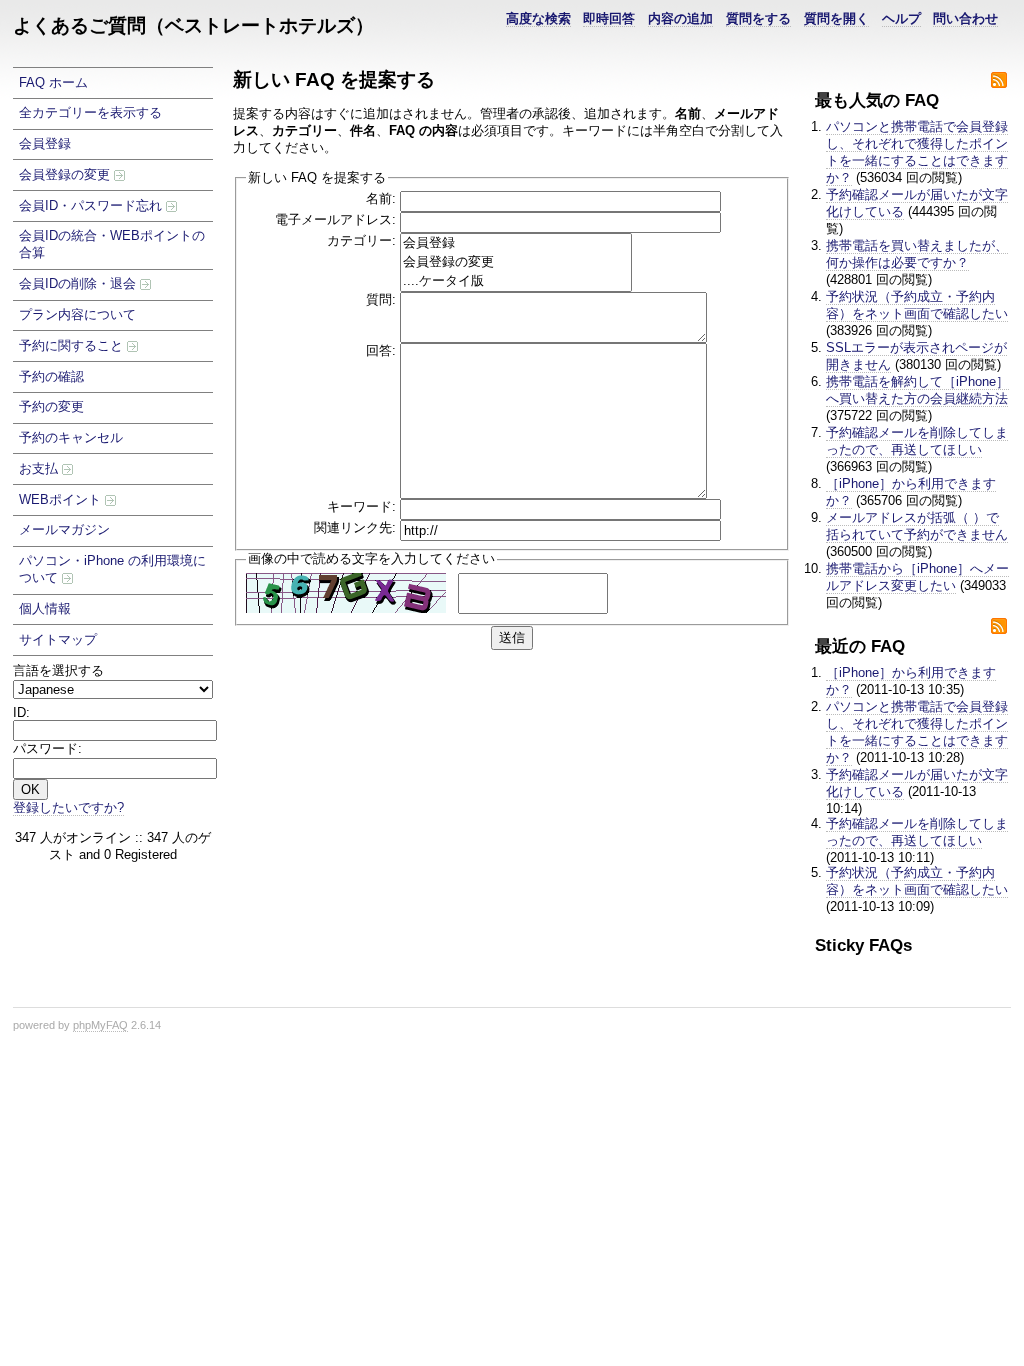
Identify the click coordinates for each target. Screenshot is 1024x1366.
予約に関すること (73, 345)
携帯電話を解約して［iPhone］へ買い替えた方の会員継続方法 (917, 390)
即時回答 (609, 18)
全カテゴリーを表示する (90, 112)
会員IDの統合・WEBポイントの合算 (112, 244)
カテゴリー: (361, 240)
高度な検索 (538, 18)
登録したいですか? (68, 807)
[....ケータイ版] (516, 281)
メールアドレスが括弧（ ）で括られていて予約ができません (917, 526)
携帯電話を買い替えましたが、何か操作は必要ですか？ (917, 254)
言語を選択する (58, 670)
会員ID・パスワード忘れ (92, 205)
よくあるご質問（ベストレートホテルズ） (193, 25)
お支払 (40, 468)
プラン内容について (77, 314)
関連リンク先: (355, 527)
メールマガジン (64, 529)
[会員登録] (516, 243)
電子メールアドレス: (335, 219)
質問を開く (836, 18)
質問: (381, 299)
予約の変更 (51, 406)
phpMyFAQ (100, 1025)
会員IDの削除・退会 (79, 283)
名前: (381, 198)
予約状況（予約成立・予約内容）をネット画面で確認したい (917, 305)
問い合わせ (965, 18)
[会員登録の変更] (516, 262)
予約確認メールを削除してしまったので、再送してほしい (917, 441)
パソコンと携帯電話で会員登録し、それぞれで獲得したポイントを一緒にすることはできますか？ (917, 152)
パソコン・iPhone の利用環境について (112, 569)
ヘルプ (901, 18)
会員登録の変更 (66, 174)
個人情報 (45, 608)
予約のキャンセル (71, 437)
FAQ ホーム (53, 82)
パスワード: (47, 748)
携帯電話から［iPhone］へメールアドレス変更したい (917, 577)
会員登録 (45, 143)
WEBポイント (62, 499)
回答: (381, 350)
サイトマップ (58, 639)
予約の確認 (51, 376)
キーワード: (361, 506)
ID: (21, 712)
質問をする (758, 18)
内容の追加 (680, 18)
